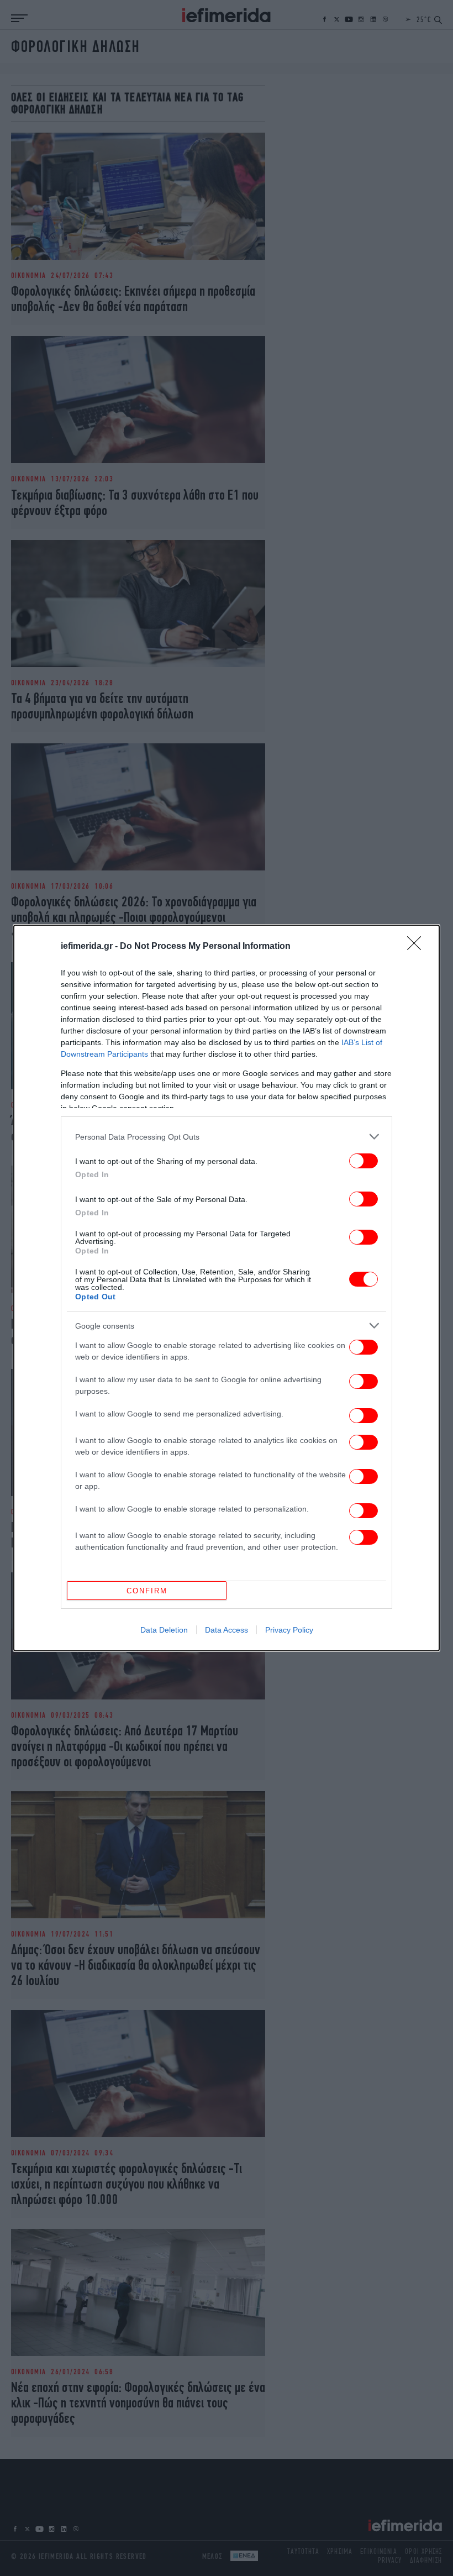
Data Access (227, 1630)
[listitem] (227, 1137)
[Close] (418, 947)
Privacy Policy (289, 1630)
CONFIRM (147, 1591)
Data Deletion (164, 1630)
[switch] (364, 1161)
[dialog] (227, 1288)
